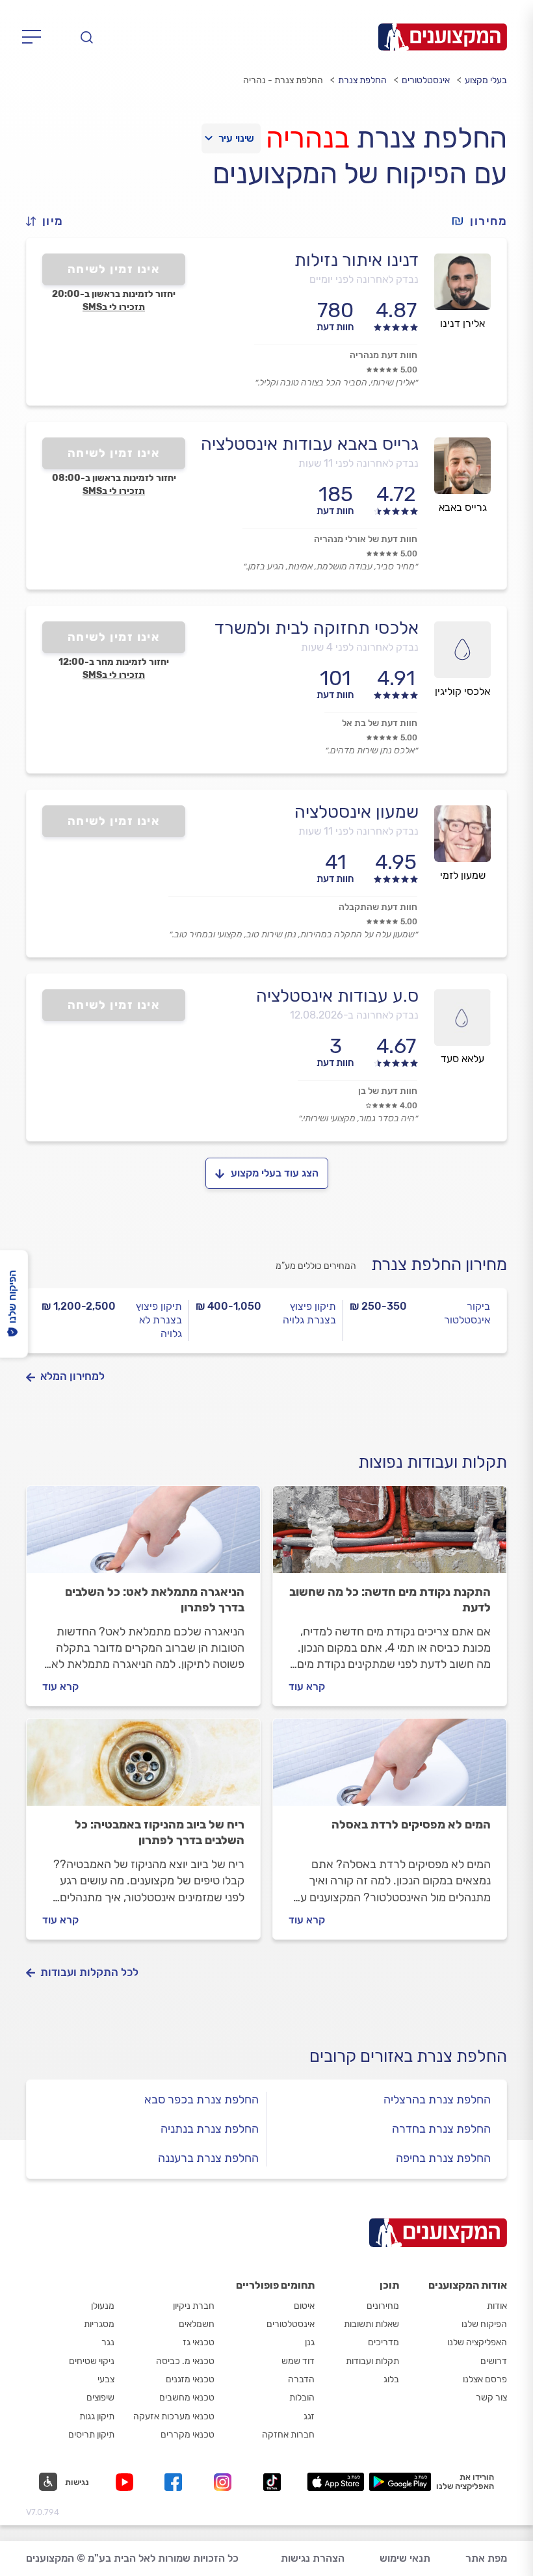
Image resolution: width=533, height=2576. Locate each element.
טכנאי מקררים (188, 2435)
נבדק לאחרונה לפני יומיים (364, 279)
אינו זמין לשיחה (114, 269)
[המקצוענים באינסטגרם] (225, 2482)
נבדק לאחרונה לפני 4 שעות (360, 647)
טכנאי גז (199, 2342)
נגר (108, 2342)
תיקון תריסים (91, 2435)
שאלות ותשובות (371, 2324)
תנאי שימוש (405, 2558)
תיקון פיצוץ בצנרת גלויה (309, 1313)
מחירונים (383, 2306)
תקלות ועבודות (372, 2361)
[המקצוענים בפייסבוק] (176, 2482)
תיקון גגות (97, 2416)
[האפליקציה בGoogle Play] (400, 2482)
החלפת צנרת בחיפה (443, 2158)
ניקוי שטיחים (92, 2361)
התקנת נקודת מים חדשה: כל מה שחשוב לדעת (390, 1600)
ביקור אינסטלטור (467, 1313)
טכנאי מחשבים (187, 2398)
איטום (304, 2306)
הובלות (302, 2398)
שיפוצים (100, 2398)
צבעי (106, 2379)
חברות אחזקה (288, 2435)
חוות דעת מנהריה (383, 355)
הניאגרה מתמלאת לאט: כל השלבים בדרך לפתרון (155, 1600)
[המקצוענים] (443, 37)
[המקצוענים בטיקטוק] (272, 2482)
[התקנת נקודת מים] (390, 1535)
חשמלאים (197, 2324)
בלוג (391, 2379)
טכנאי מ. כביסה (185, 2361)
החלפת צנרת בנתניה (210, 2129)
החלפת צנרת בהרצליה (437, 2100)
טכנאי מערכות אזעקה (174, 2416)
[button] (50, 221)
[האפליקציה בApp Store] (335, 2482)
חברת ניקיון (194, 2306)
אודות (497, 2306)
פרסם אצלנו (485, 2379)
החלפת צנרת (362, 80)
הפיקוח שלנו (484, 2324)
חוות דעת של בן (388, 1091)
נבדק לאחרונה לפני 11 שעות (358, 463)
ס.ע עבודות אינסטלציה (337, 996)
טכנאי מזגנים (190, 2379)
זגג (309, 2416)
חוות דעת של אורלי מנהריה (366, 539)
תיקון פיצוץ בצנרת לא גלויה (159, 1320)
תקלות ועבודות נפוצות (433, 1462)
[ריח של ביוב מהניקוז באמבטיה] (143, 1768)
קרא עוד (307, 1686)
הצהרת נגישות (313, 2558)
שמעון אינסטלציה (357, 812)
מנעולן (103, 2306)
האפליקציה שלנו (477, 2342)
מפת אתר (486, 2558)
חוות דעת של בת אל (380, 723)
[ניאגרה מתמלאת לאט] (143, 1535)
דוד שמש (298, 2361)
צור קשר (491, 2398)
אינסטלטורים (426, 80)
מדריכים (383, 2342)
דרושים (494, 2361)
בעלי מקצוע (486, 80)
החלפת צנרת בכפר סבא (201, 2100)
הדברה (301, 2379)
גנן (310, 2342)
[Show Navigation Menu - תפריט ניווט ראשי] (35, 37)
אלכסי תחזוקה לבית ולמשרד (317, 628)
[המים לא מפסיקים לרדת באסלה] (390, 1768)
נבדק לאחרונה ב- (354, 1015)
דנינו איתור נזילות (357, 260)
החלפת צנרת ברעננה (208, 2158)
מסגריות (99, 2324)
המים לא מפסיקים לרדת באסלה (411, 1825)
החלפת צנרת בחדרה (441, 2129)
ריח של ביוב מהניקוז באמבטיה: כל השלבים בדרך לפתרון (160, 1832)
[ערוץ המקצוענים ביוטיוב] (127, 2482)
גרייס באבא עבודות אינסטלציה (310, 444)
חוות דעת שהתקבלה (378, 907)
